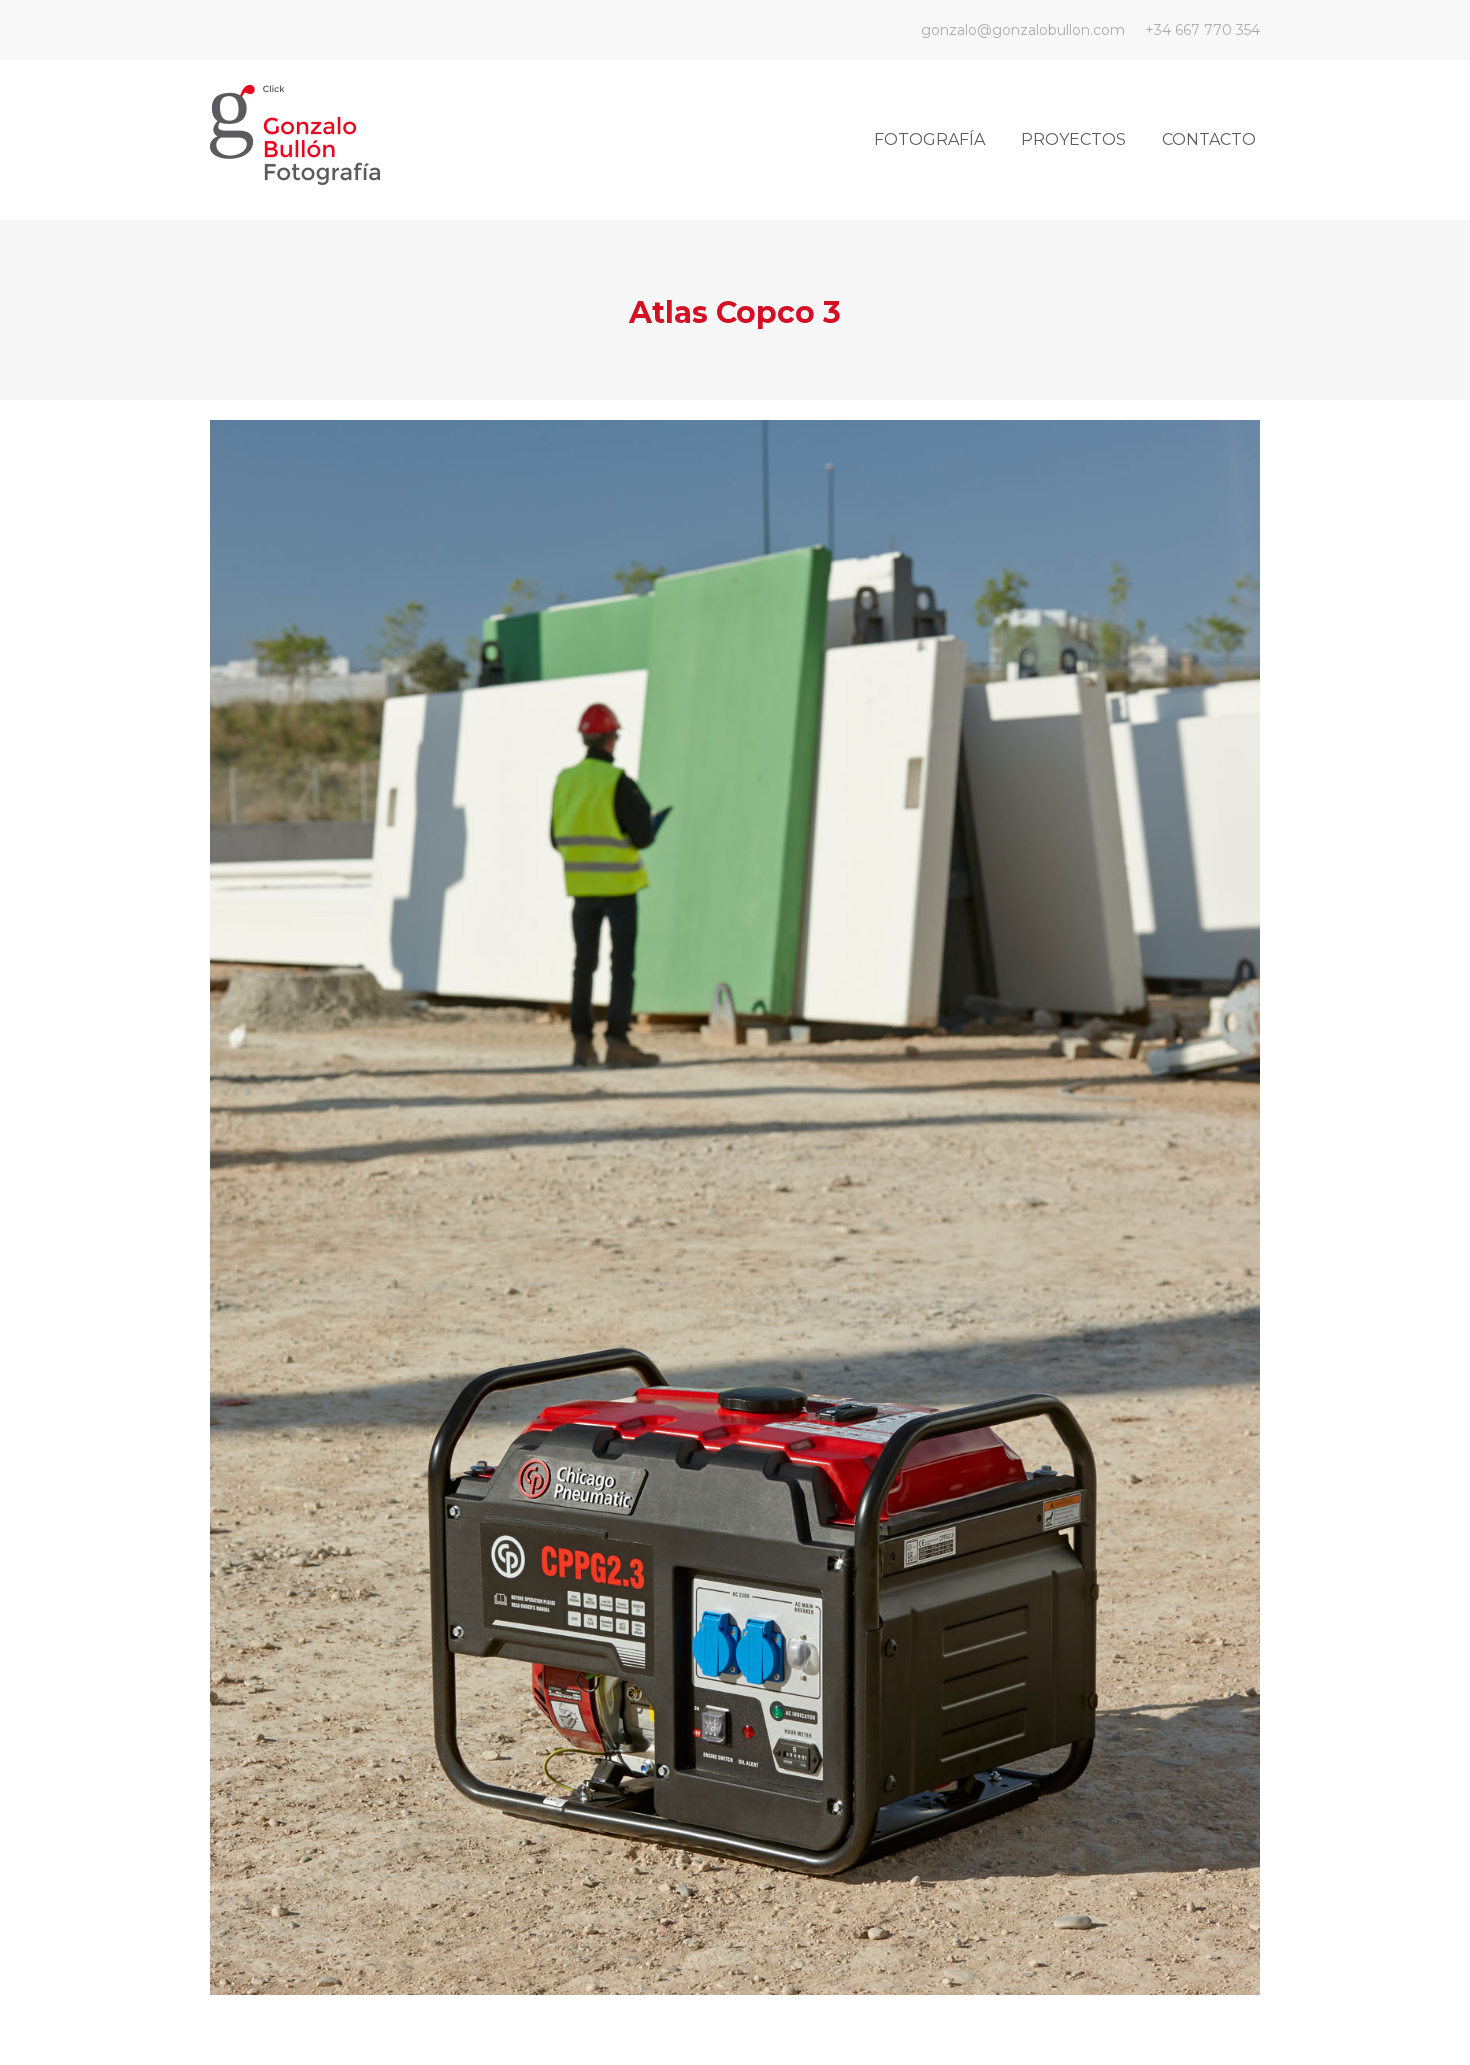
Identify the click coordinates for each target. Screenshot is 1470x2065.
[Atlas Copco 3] (735, 1207)
